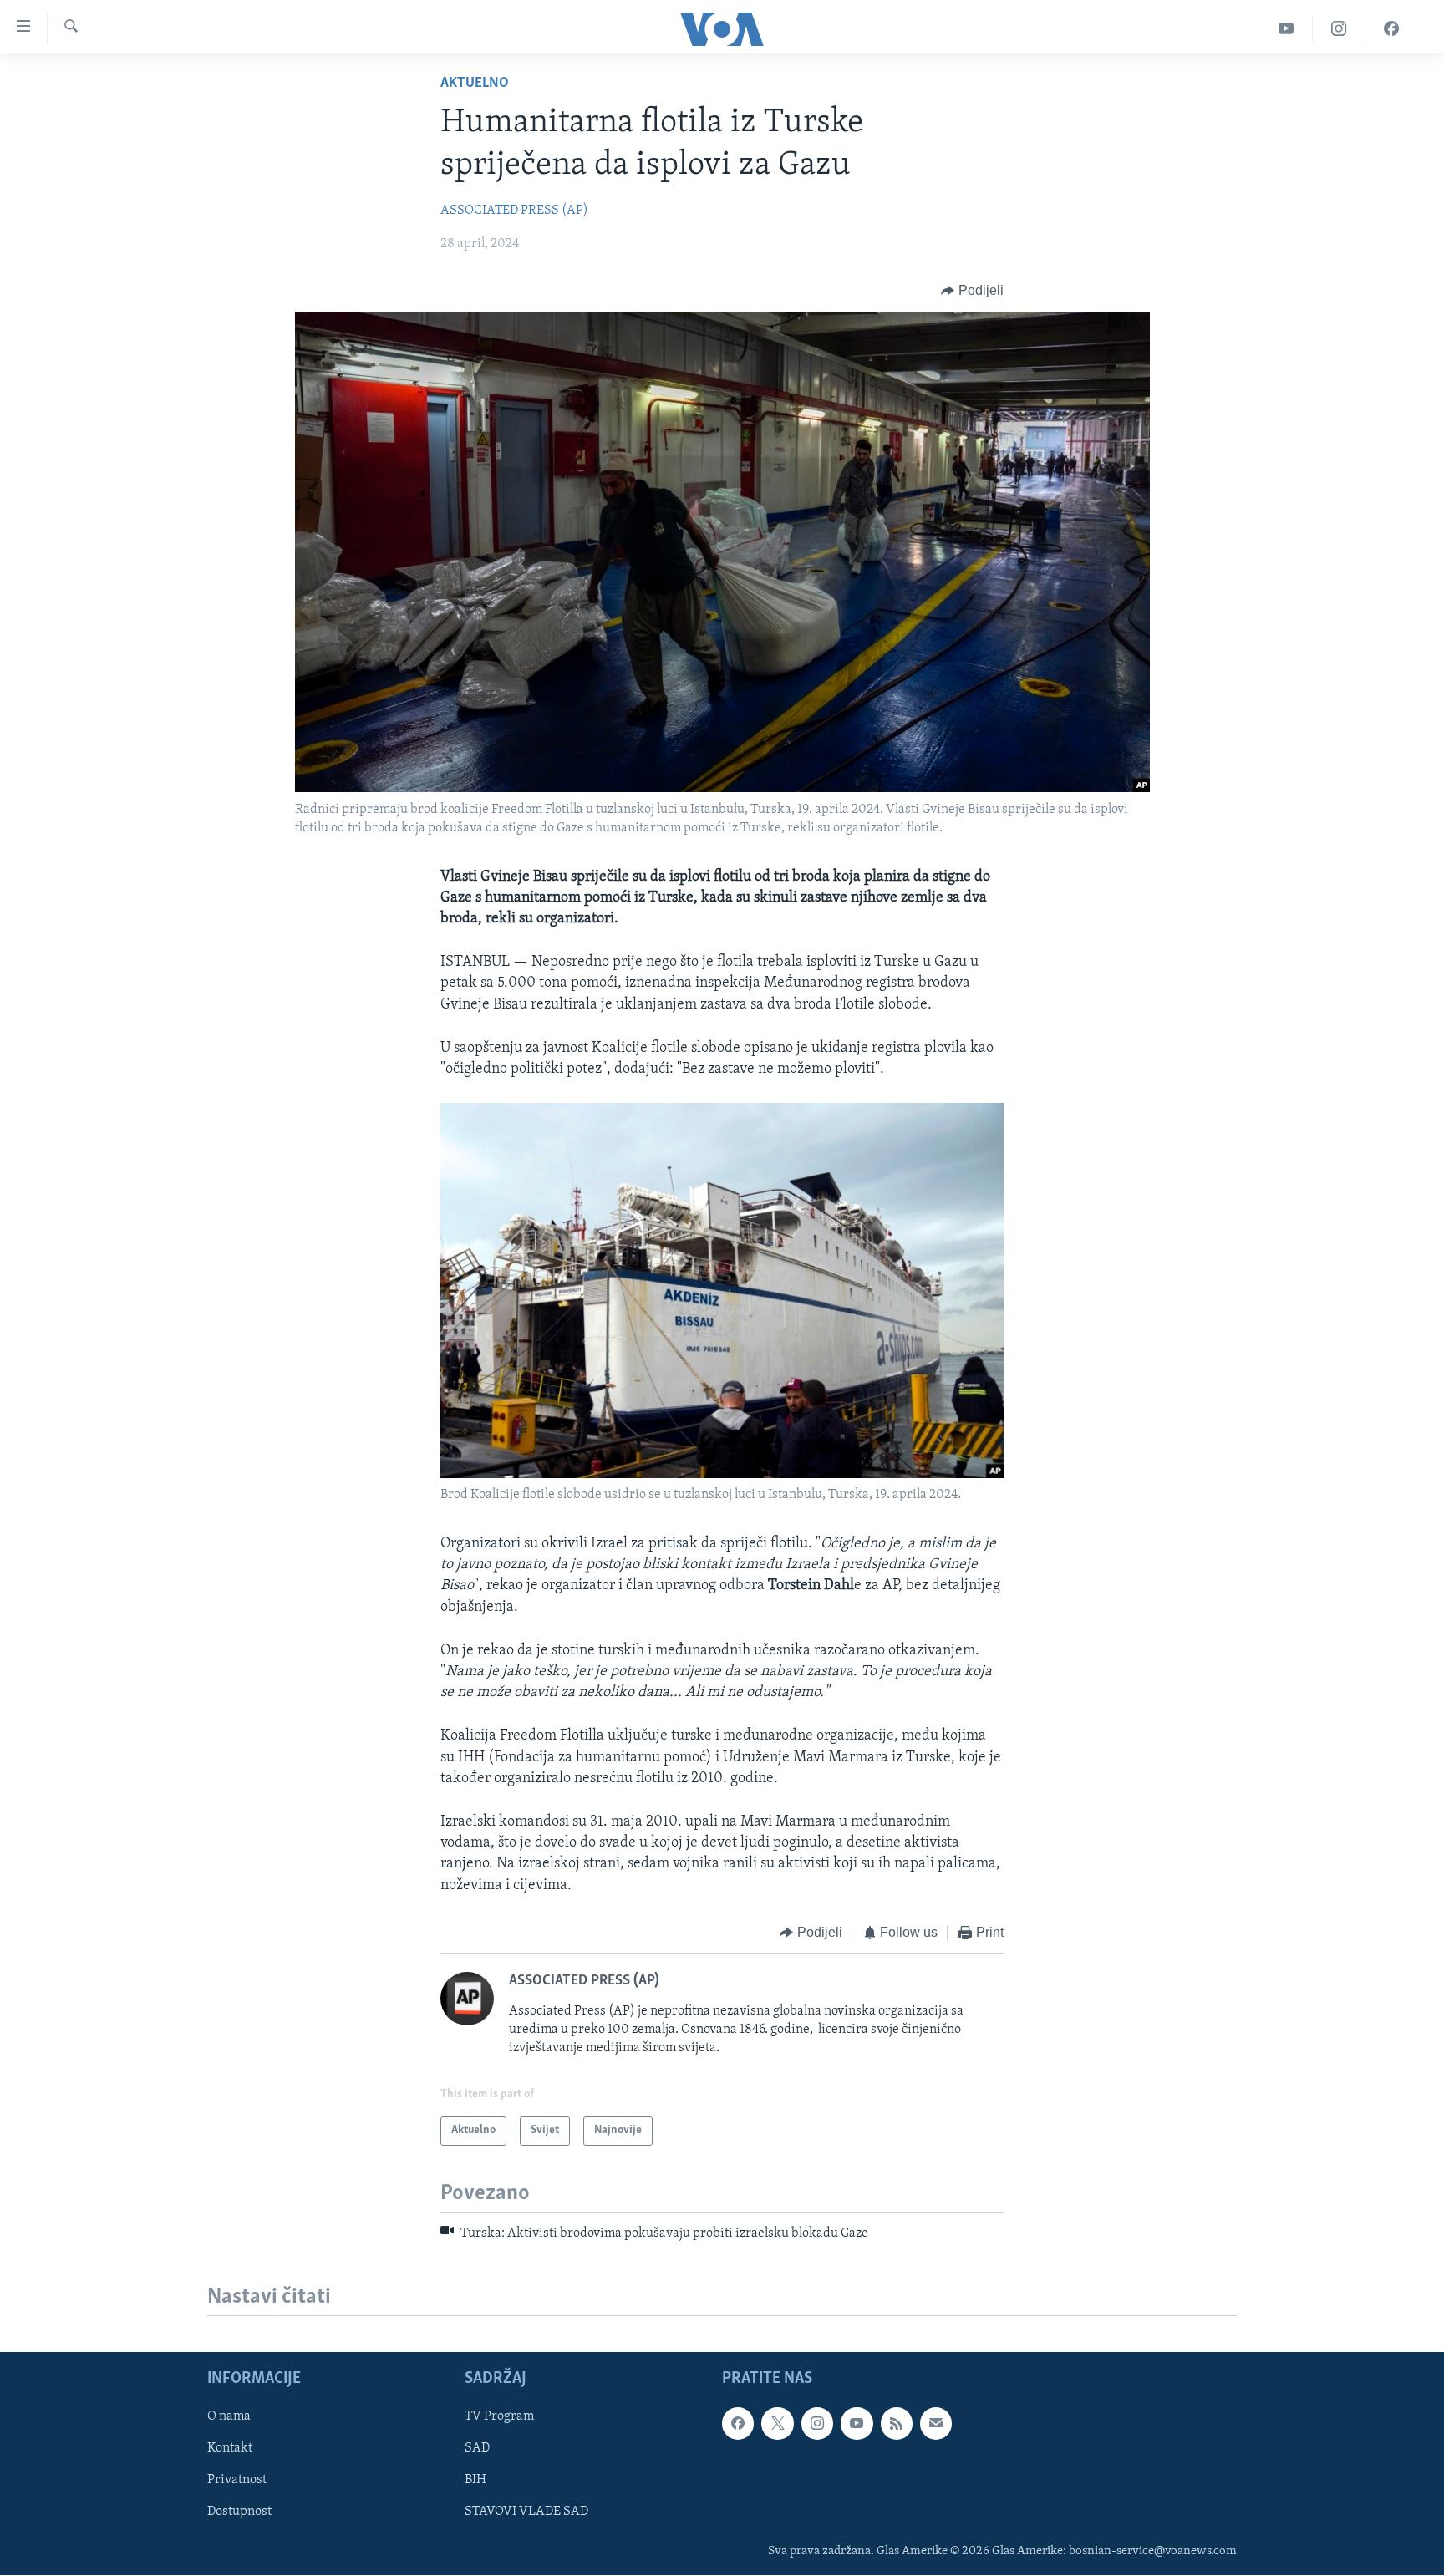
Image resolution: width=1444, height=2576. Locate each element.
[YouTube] (1286, 29)
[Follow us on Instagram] (817, 2423)
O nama (229, 2416)
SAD (477, 2448)
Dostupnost (239, 2512)
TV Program (499, 2416)
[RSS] (897, 2423)
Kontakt (230, 2448)
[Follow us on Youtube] (857, 2423)
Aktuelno (475, 84)
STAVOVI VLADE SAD (526, 2512)
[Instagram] (1339, 29)
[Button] (972, 291)
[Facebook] (1391, 29)
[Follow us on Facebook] (738, 2423)
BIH (475, 2480)
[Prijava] (936, 2423)
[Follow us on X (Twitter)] (777, 2423)
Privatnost (237, 2480)
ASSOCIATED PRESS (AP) (514, 211)
